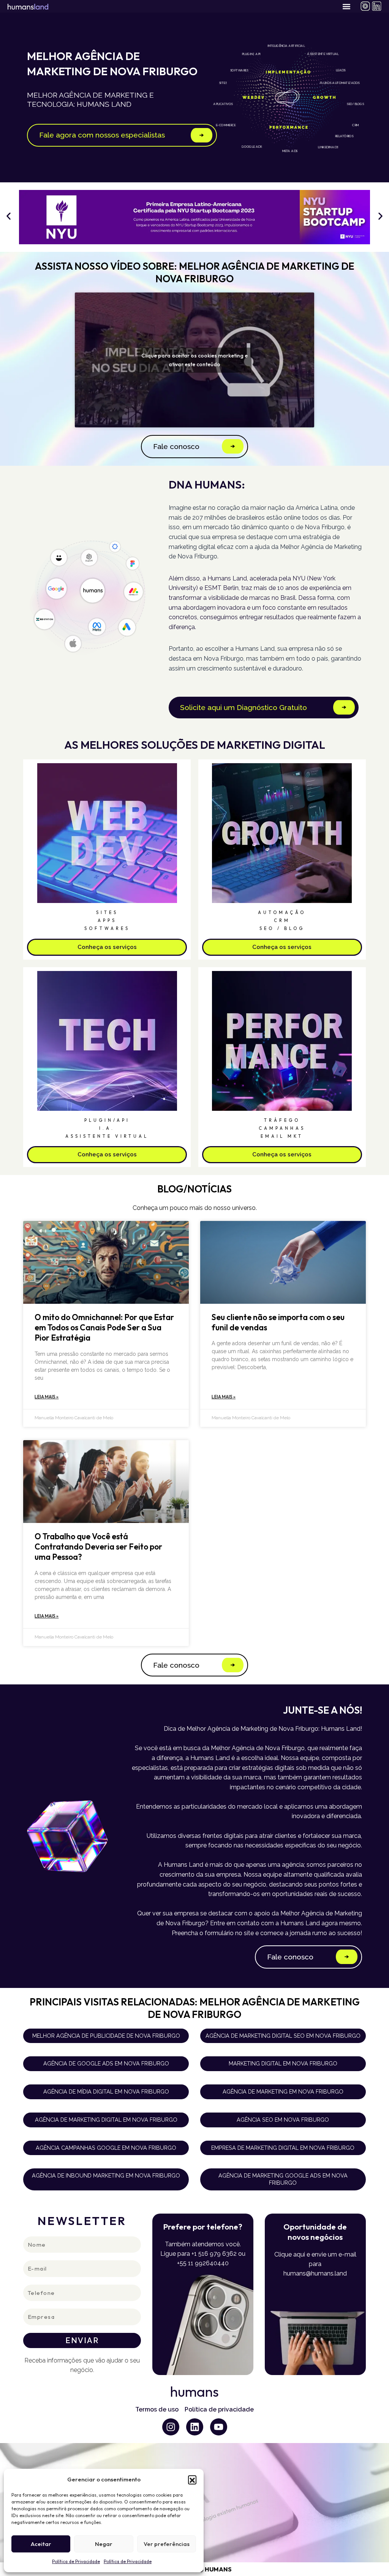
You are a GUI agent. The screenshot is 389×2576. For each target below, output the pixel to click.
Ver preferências (167, 2544)
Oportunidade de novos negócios (315, 2232)
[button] (192, 2480)
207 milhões (209, 518)
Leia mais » (47, 1397)
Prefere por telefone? (203, 2227)
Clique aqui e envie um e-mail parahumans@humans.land (315, 2264)
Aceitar (41, 2544)
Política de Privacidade (76, 2561)
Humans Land (255, 649)
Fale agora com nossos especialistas (102, 135)
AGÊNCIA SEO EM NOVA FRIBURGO (283, 2120)
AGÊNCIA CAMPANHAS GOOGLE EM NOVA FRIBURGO (106, 2148)
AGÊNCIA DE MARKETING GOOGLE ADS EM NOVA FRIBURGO (283, 2179)
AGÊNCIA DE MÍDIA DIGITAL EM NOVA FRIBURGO (106, 2091)
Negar (104, 2544)
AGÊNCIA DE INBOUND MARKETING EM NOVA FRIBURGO (106, 2175)
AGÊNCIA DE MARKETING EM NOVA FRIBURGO (283, 2091)
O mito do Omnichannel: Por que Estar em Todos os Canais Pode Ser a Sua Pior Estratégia (104, 1328)
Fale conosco (176, 446)
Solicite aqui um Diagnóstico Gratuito (244, 707)
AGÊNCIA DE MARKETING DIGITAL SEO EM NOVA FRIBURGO (283, 2036)
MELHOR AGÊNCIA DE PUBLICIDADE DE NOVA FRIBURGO (106, 2036)
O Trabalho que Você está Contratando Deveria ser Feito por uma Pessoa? (98, 1547)
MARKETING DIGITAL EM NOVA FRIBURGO (283, 2063)
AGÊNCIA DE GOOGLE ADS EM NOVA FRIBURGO (106, 2063)
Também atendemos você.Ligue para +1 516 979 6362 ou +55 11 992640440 (203, 2254)
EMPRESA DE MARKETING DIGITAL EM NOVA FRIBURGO (283, 2148)
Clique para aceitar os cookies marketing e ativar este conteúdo (194, 360)
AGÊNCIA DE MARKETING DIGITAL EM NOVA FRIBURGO (106, 2120)
